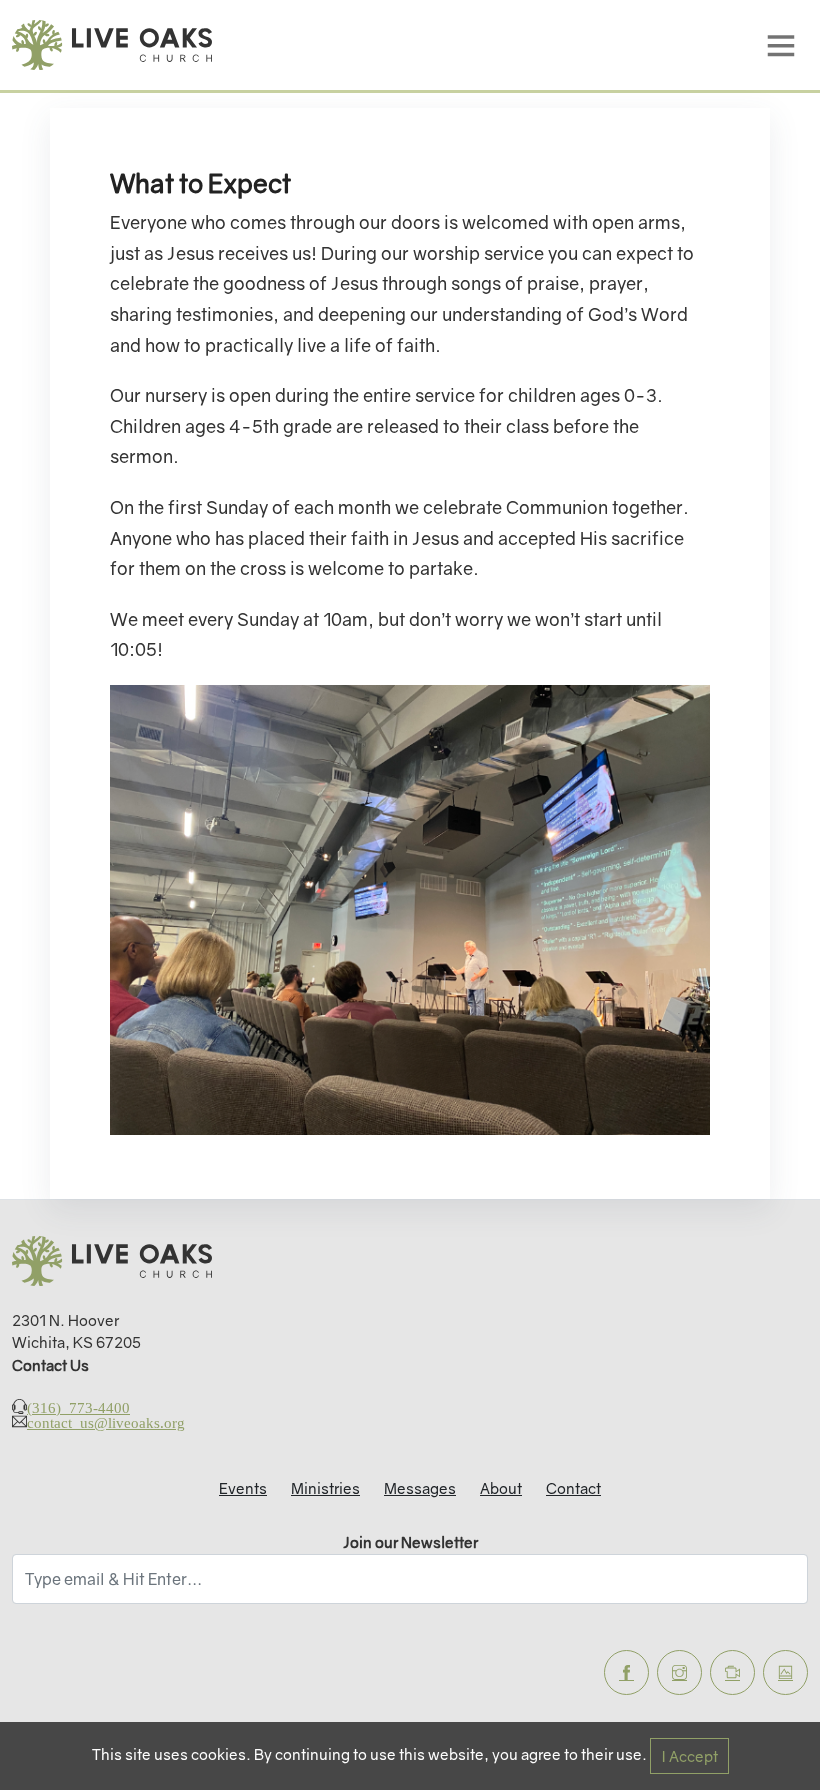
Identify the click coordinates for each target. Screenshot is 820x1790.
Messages (420, 1488)
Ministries (325, 1488)
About (501, 1488)
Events (243, 1488)
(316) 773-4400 (78, 1406)
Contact (573, 1488)
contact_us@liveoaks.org (106, 1421)
